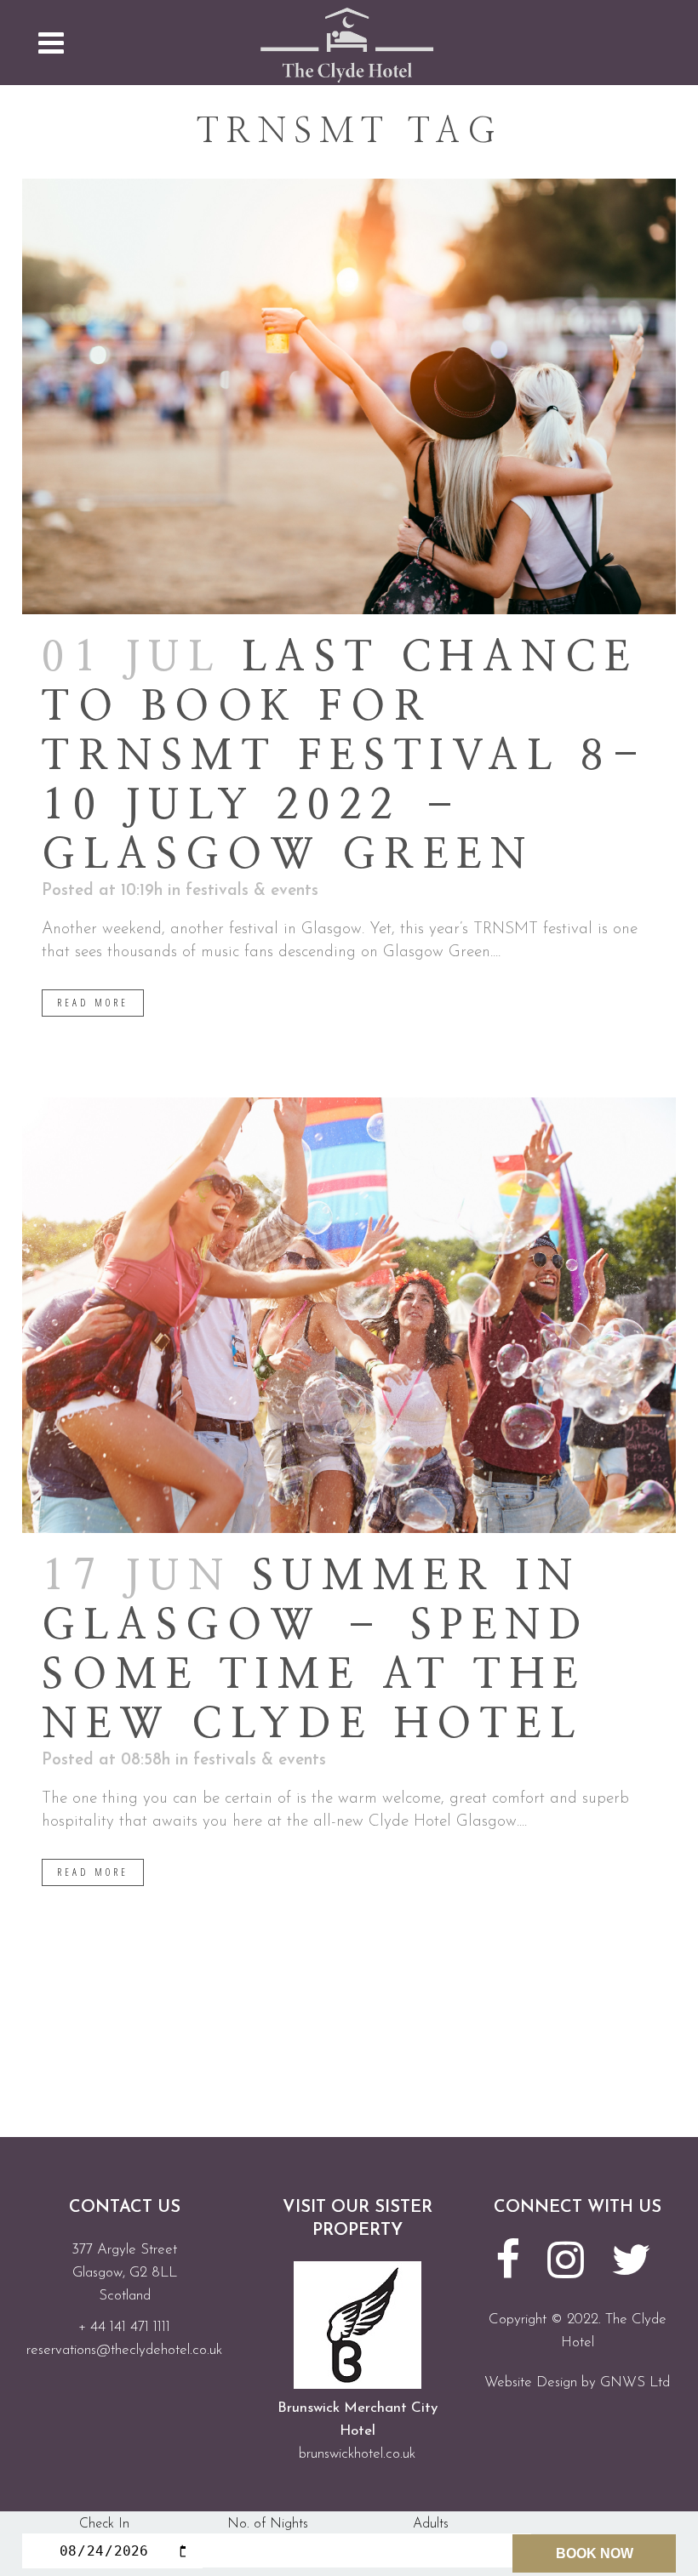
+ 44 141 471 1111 (124, 2327)
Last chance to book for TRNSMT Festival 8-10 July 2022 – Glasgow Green (344, 757)
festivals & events (252, 891)
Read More (93, 1003)
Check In (104, 2524)
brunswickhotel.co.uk (357, 2454)
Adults (431, 2524)
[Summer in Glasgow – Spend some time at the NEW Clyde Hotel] (349, 1315)
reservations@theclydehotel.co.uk (124, 2350)
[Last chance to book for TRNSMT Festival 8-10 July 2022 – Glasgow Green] (349, 396)
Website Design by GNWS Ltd (577, 2382)
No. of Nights (268, 2524)
